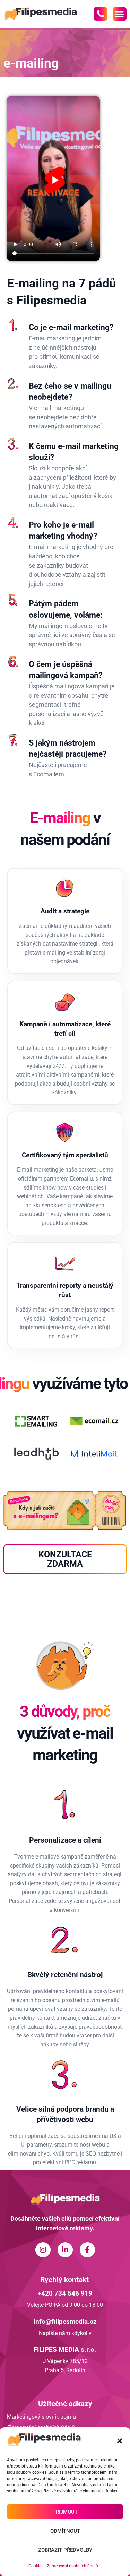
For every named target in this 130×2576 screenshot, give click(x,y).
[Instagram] (43, 2250)
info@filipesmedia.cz (65, 2321)
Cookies (36, 2566)
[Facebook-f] (87, 2250)
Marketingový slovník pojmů (41, 2417)
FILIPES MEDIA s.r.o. (65, 2349)
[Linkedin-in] (65, 2250)
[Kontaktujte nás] (101, 14)
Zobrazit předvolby (65, 2550)
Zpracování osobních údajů (72, 2566)
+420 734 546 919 (65, 2293)
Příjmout (65, 2512)
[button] (120, 2441)
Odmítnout (65, 2531)
